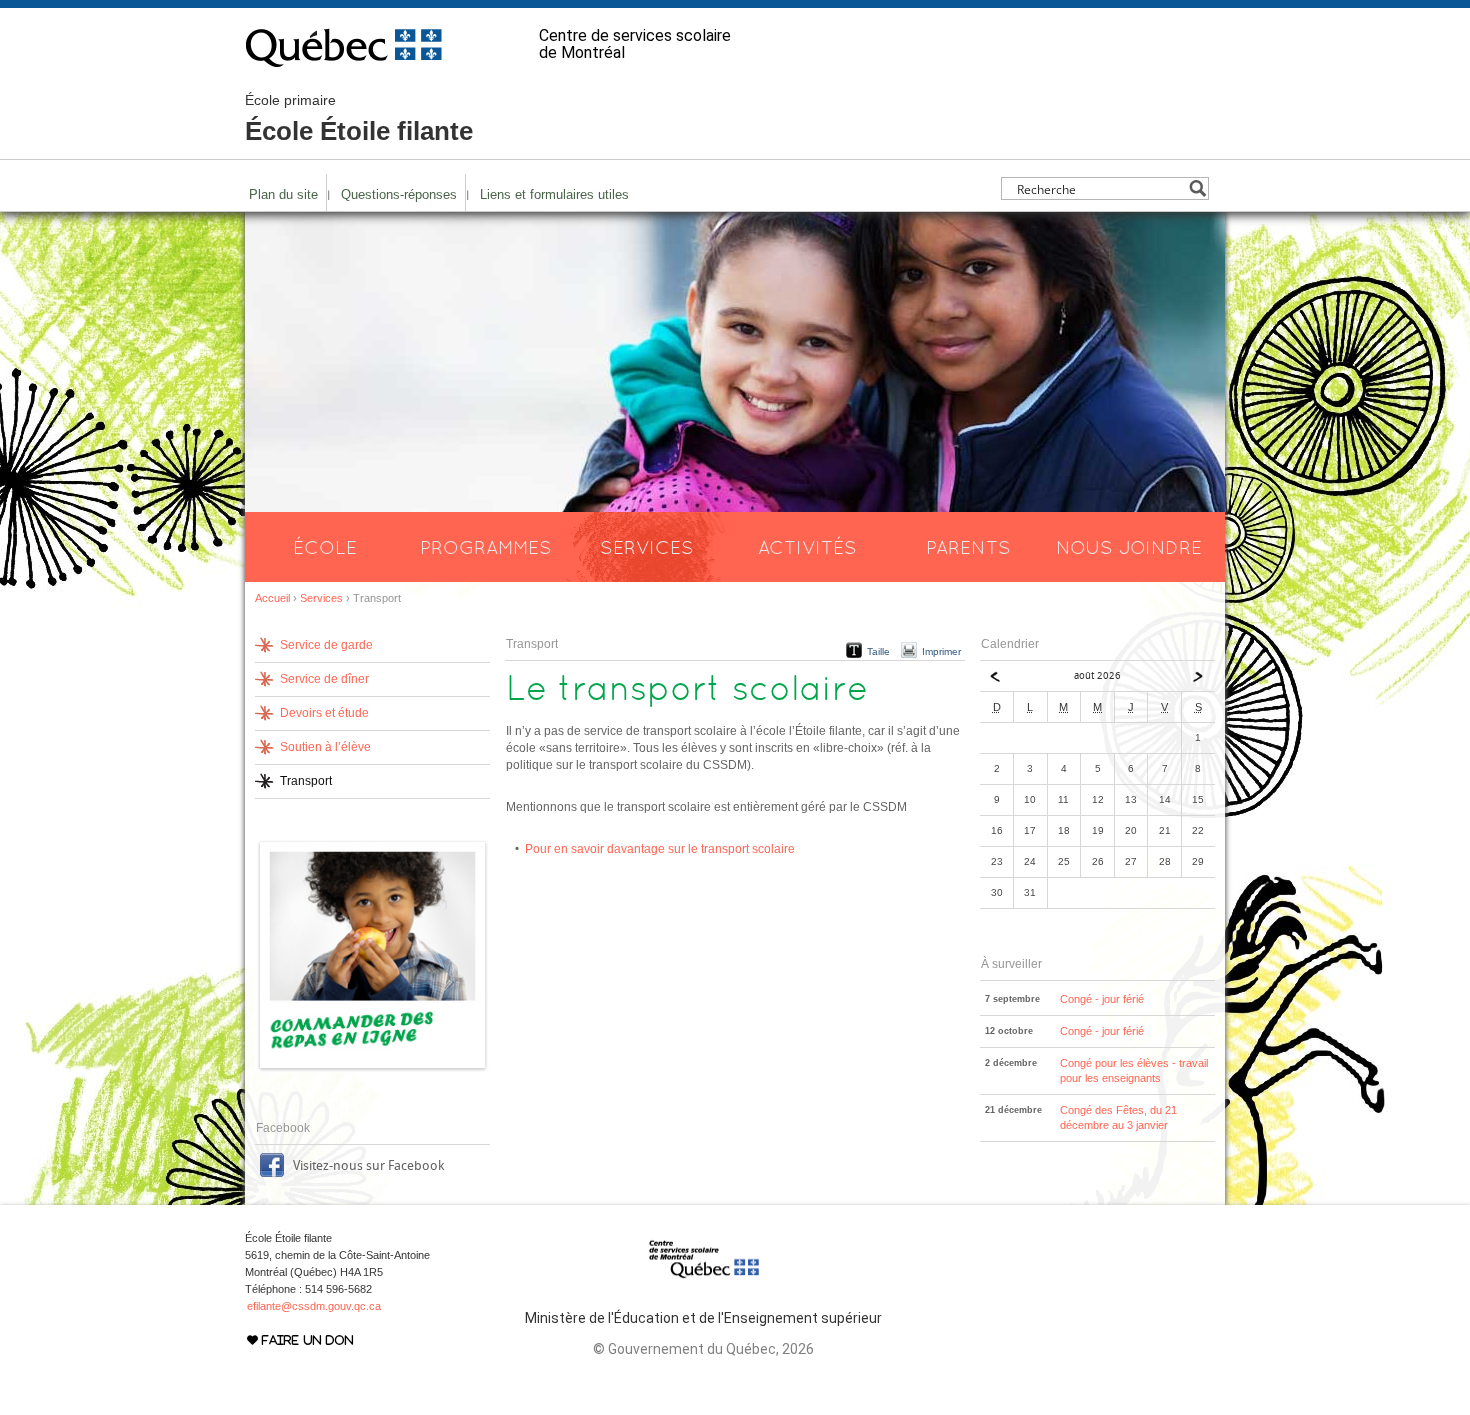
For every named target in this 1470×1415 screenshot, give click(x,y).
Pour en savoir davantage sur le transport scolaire (660, 849)
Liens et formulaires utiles (554, 194)
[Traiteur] (372, 1069)
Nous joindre (1129, 547)
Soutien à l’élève (325, 747)
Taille (878, 651)
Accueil (272, 598)
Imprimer (941, 651)
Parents (968, 547)
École (325, 547)
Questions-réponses (399, 194)
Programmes (486, 547)
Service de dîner (324, 679)
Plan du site (283, 194)
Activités (807, 547)
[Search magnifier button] (1197, 188)
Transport (306, 781)
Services (647, 547)
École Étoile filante (359, 119)
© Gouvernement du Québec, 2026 (703, 1349)
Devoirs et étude (324, 713)
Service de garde (326, 645)
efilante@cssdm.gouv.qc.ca (314, 1306)
